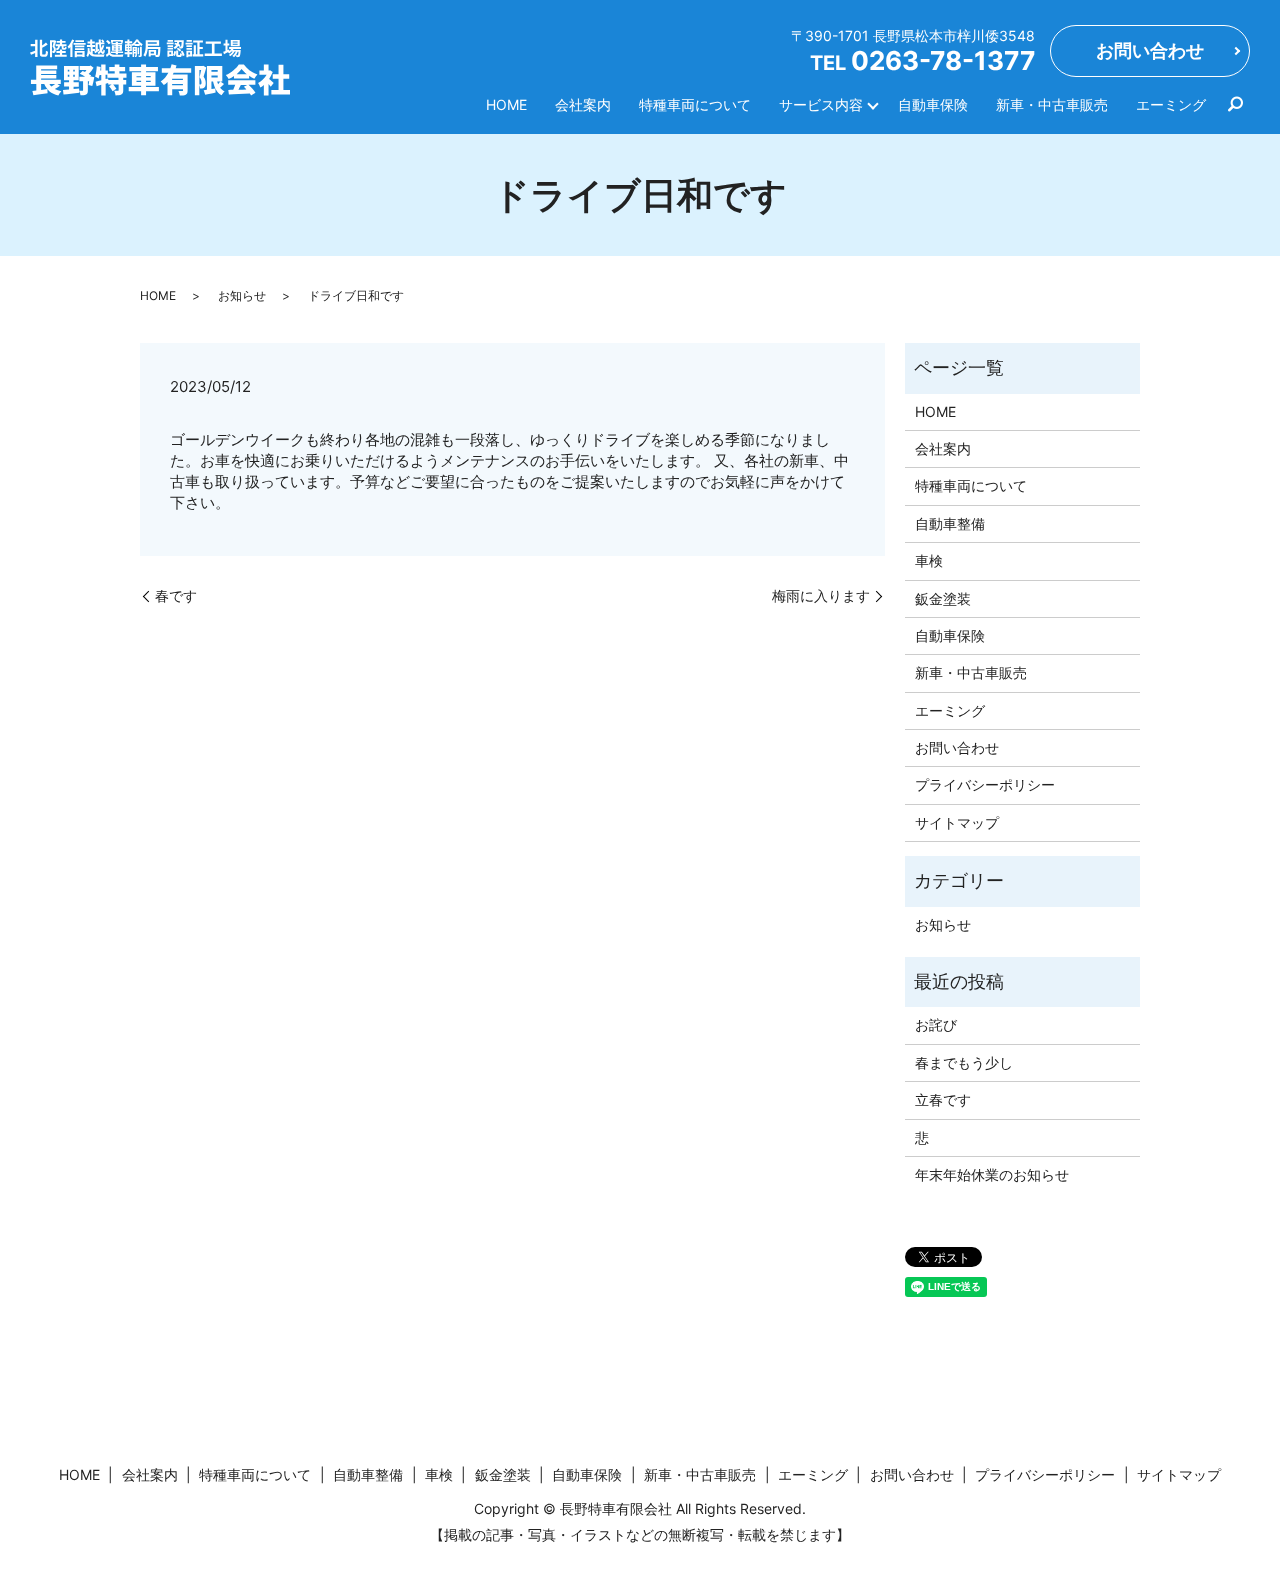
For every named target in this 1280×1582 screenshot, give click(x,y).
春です (176, 595)
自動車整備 (950, 523)
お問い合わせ (1150, 50)
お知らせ (242, 295)
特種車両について (695, 104)
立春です (943, 1099)
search (1235, 104)
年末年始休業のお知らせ (992, 1174)
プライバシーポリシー (985, 784)
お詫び (936, 1024)
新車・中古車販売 (1052, 104)
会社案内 (583, 104)
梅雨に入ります (821, 595)
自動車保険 (933, 104)
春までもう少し (964, 1062)
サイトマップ (957, 822)
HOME (506, 104)
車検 (929, 560)
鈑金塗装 (943, 598)
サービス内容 (821, 104)
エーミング (1171, 104)
